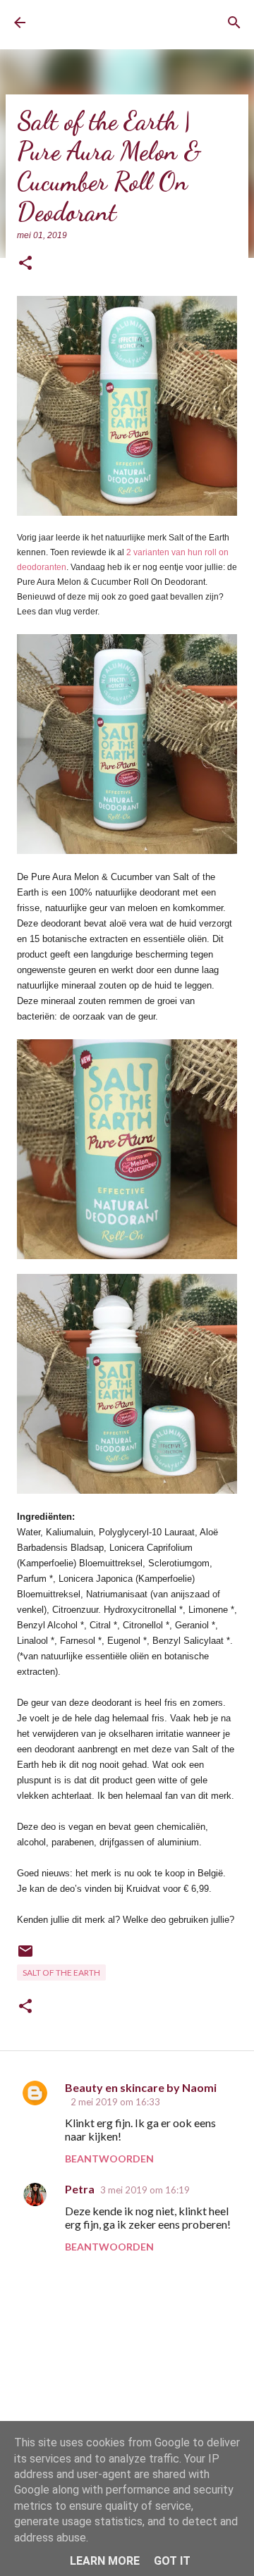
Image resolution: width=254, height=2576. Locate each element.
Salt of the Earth (61, 1973)
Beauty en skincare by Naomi (141, 2087)
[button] (25, 264)
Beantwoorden (109, 2159)
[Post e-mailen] (25, 1956)
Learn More (105, 2561)
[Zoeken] (234, 23)
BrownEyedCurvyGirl (96, 23)
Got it (172, 2561)
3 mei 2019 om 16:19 (145, 2190)
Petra (80, 2189)
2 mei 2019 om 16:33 (115, 2102)
